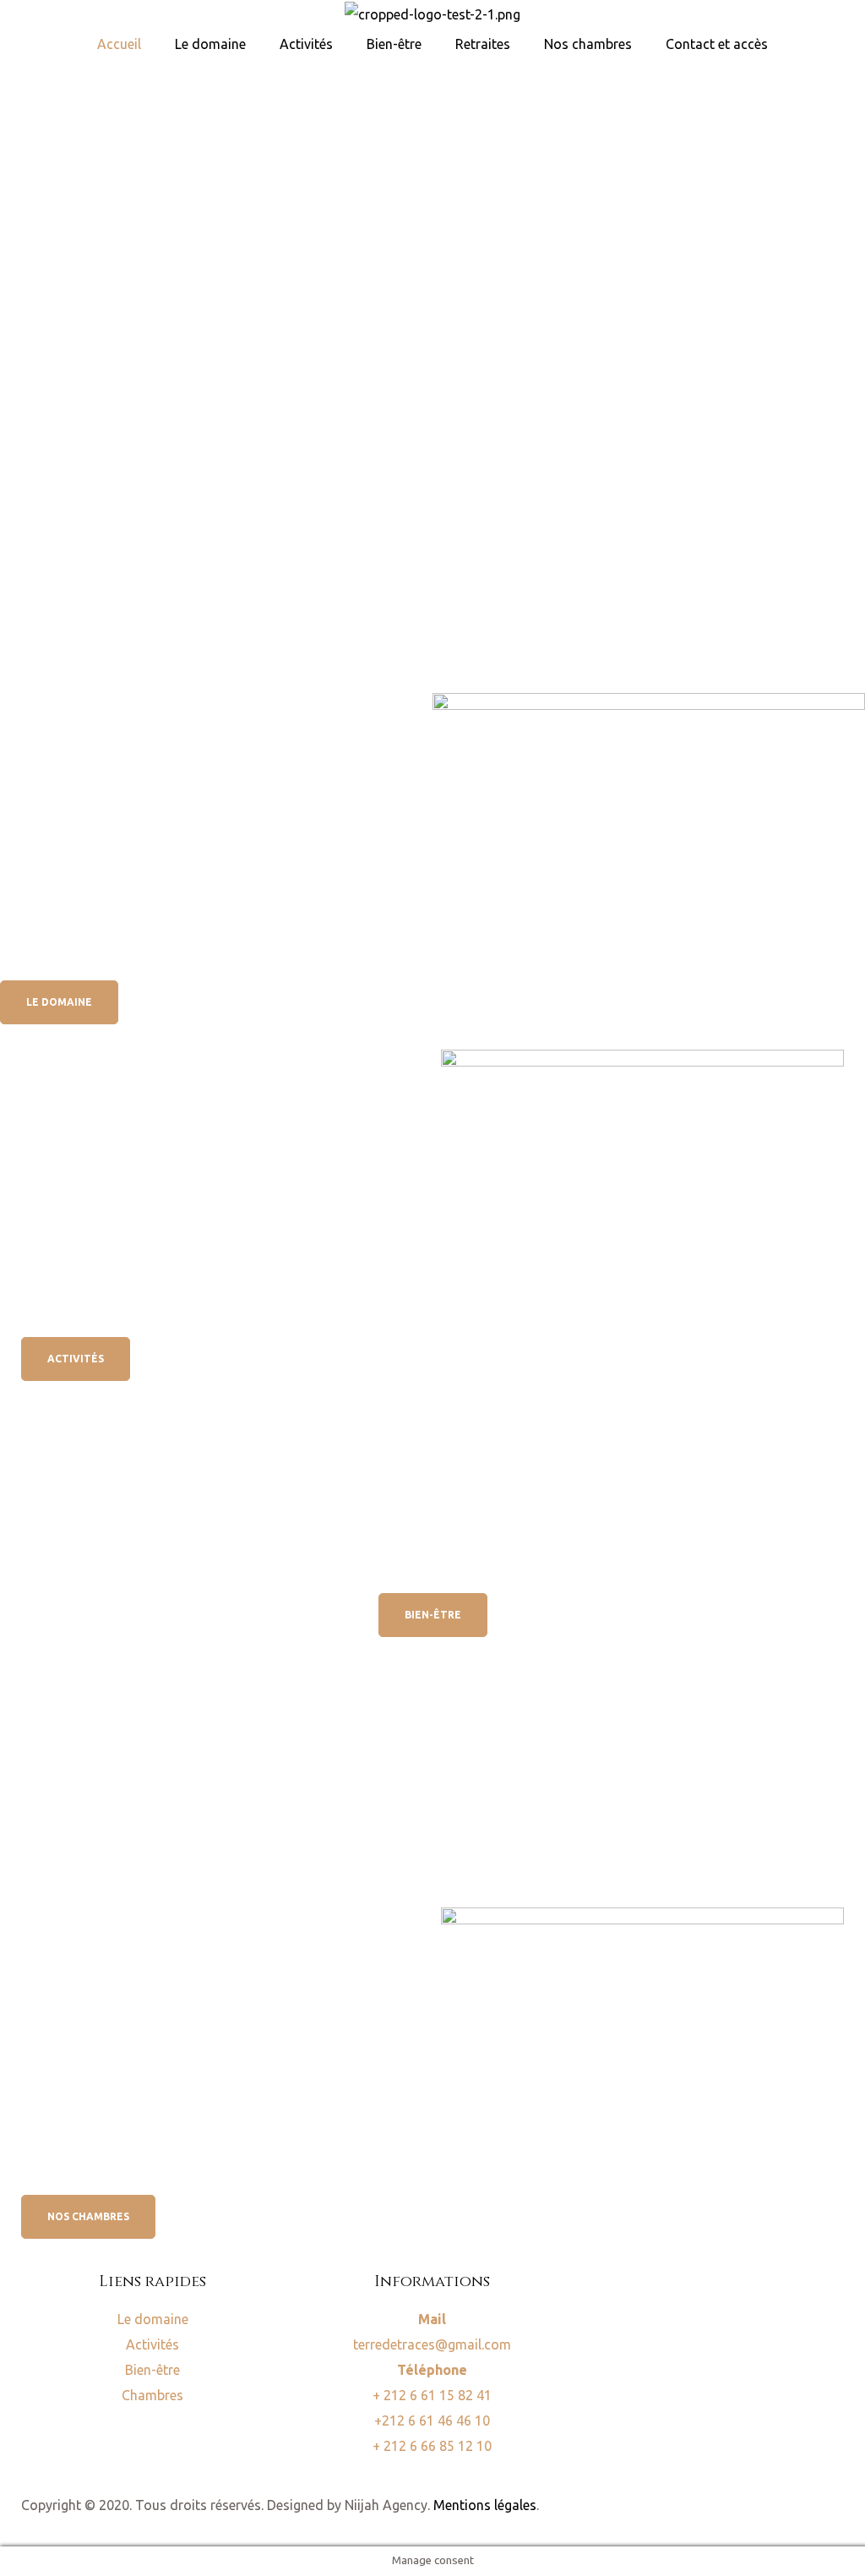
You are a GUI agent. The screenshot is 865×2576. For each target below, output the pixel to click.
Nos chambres (588, 44)
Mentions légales (485, 2505)
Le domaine (210, 44)
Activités (306, 44)
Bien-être (394, 44)
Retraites (483, 44)
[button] (59, 1002)
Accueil (119, 44)
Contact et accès (717, 44)
